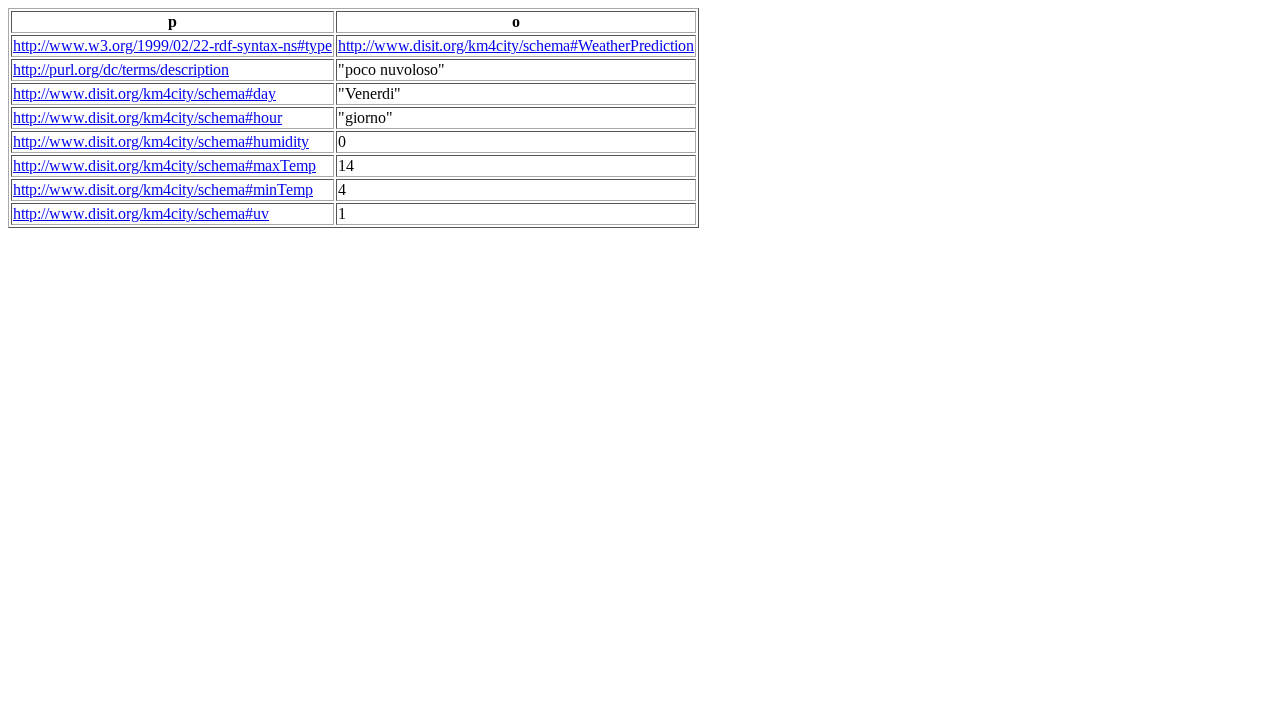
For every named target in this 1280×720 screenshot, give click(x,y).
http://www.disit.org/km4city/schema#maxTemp (164, 165)
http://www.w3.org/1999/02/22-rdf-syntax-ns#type (172, 45)
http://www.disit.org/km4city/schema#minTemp (163, 189)
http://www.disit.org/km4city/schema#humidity (161, 141)
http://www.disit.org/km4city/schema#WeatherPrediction (516, 45)
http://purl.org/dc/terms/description (121, 69)
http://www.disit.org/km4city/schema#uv (141, 213)
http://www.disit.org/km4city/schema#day (144, 93)
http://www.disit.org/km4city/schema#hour (147, 117)
